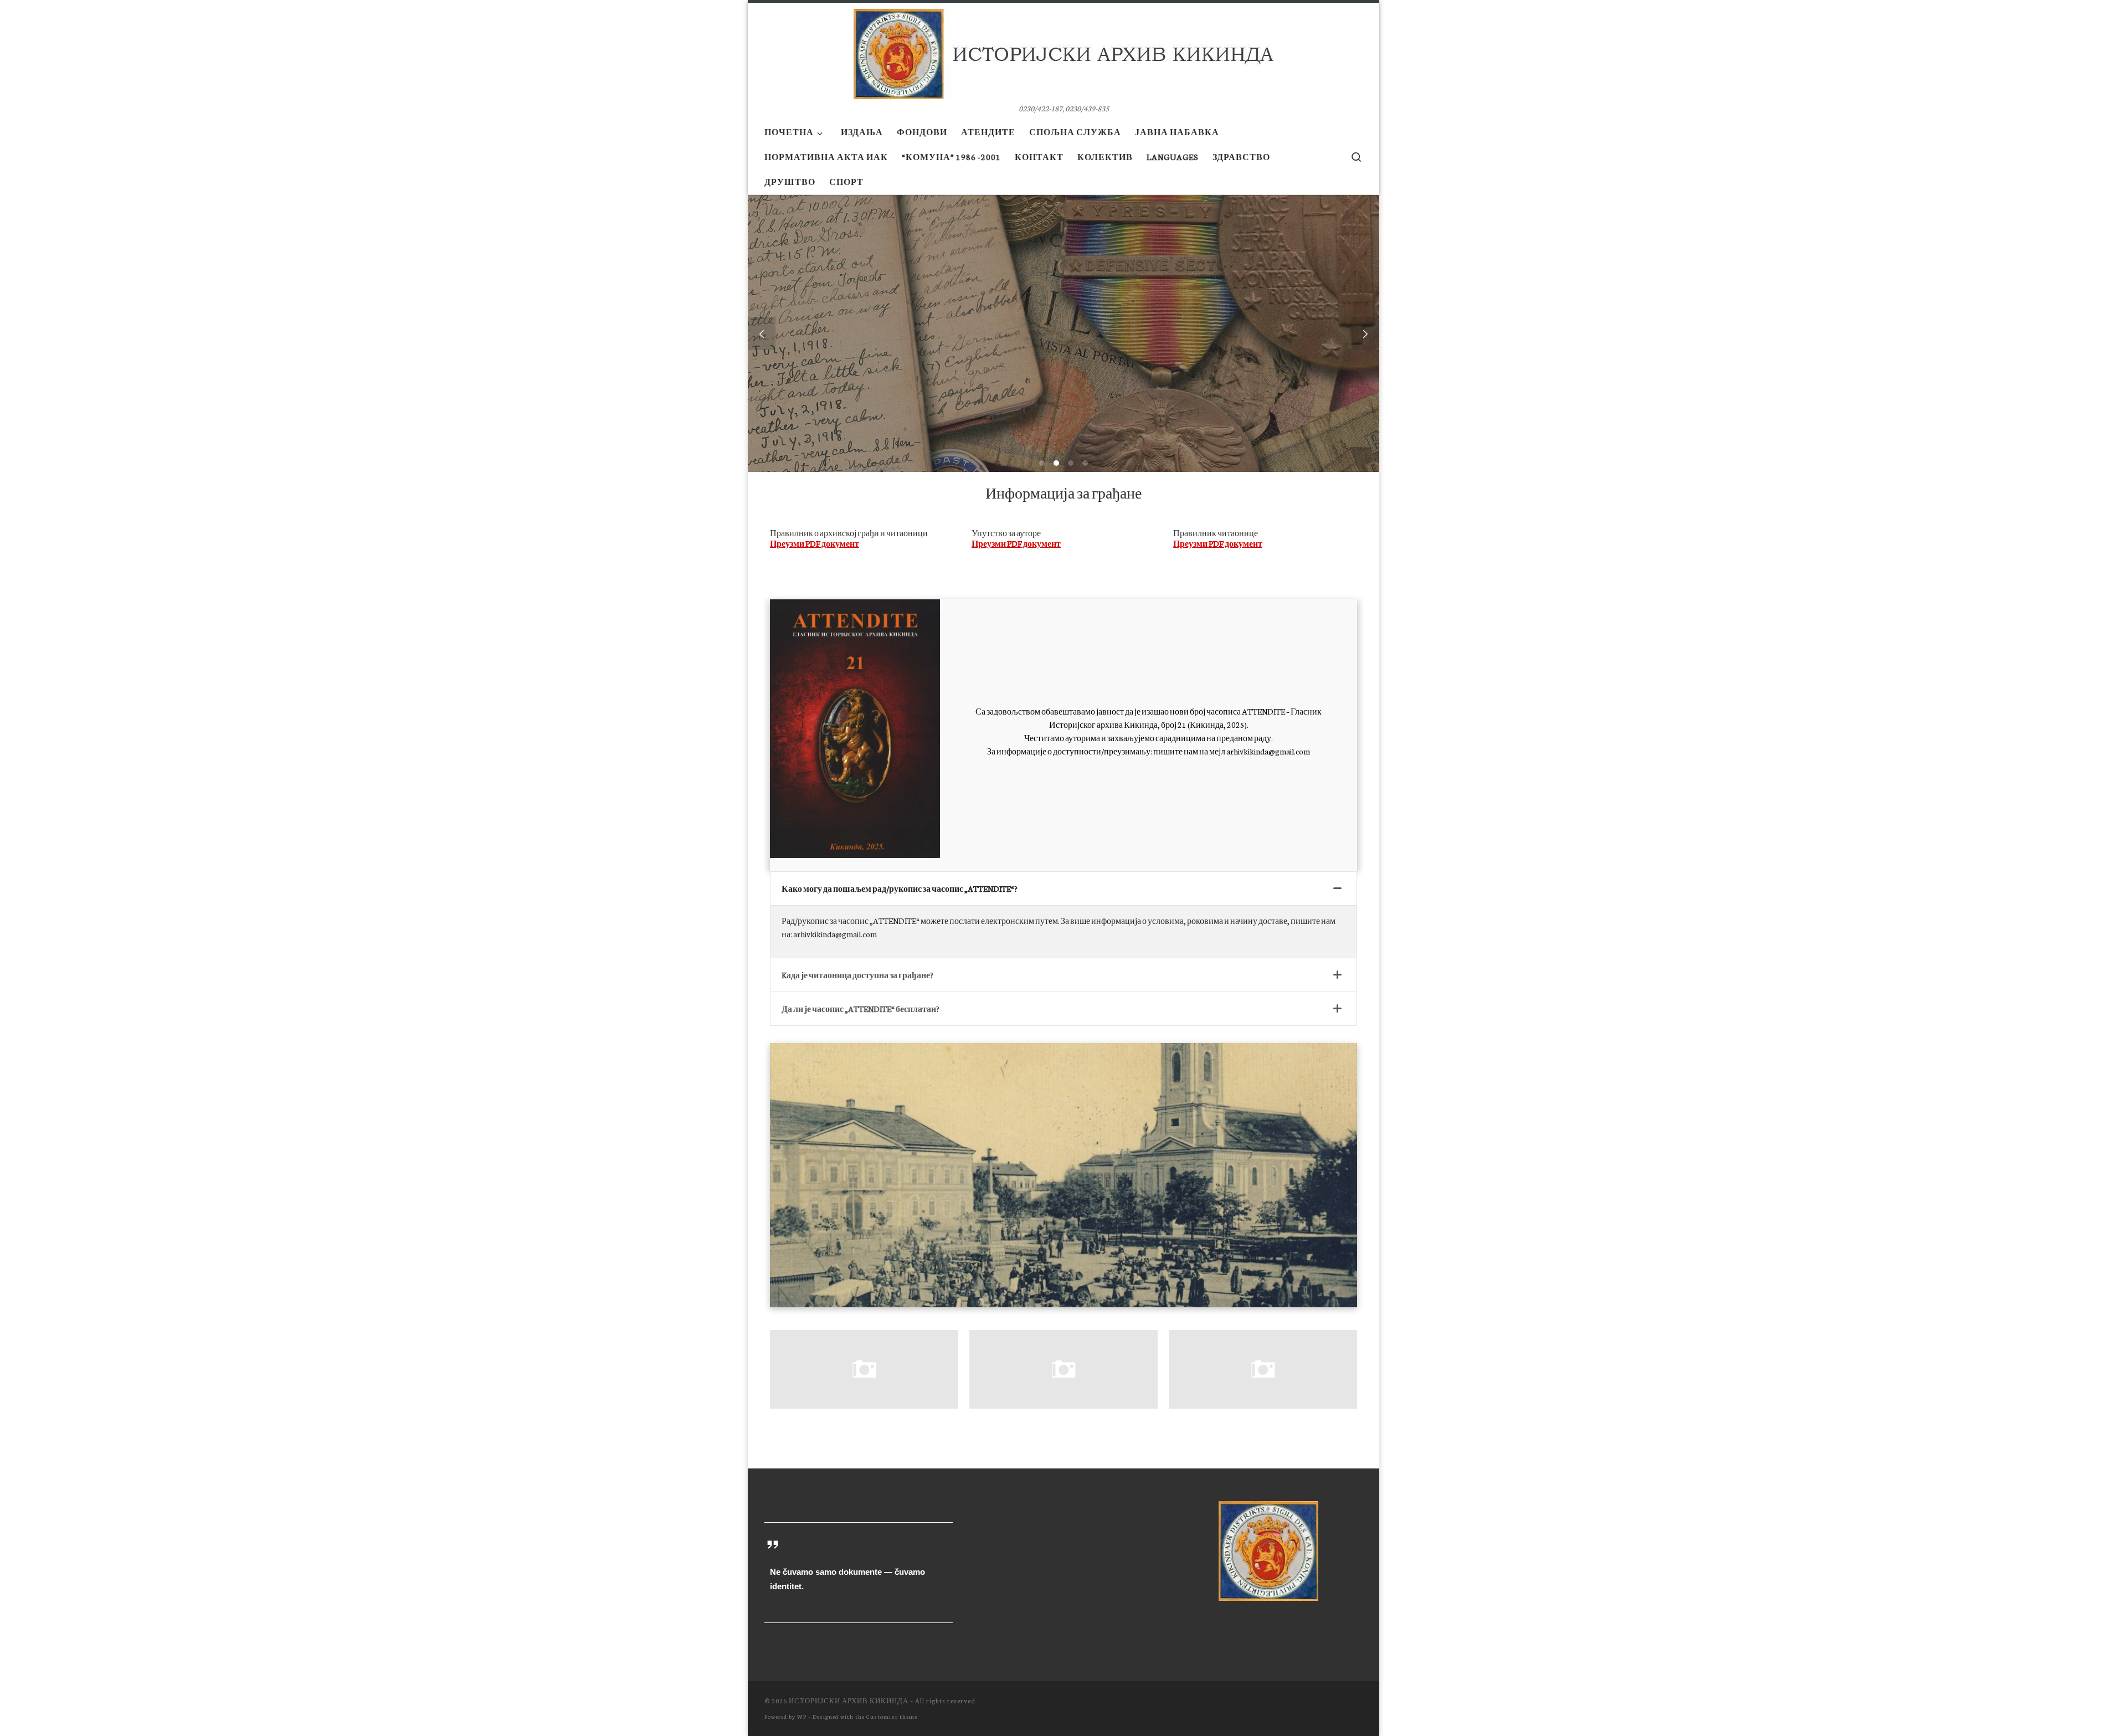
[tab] (1063, 889)
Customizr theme (892, 1716)
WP (802, 1716)
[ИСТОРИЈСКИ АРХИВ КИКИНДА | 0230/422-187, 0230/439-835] (1063, 50)
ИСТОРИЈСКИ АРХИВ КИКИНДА (849, 1701)
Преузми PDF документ (815, 544)
